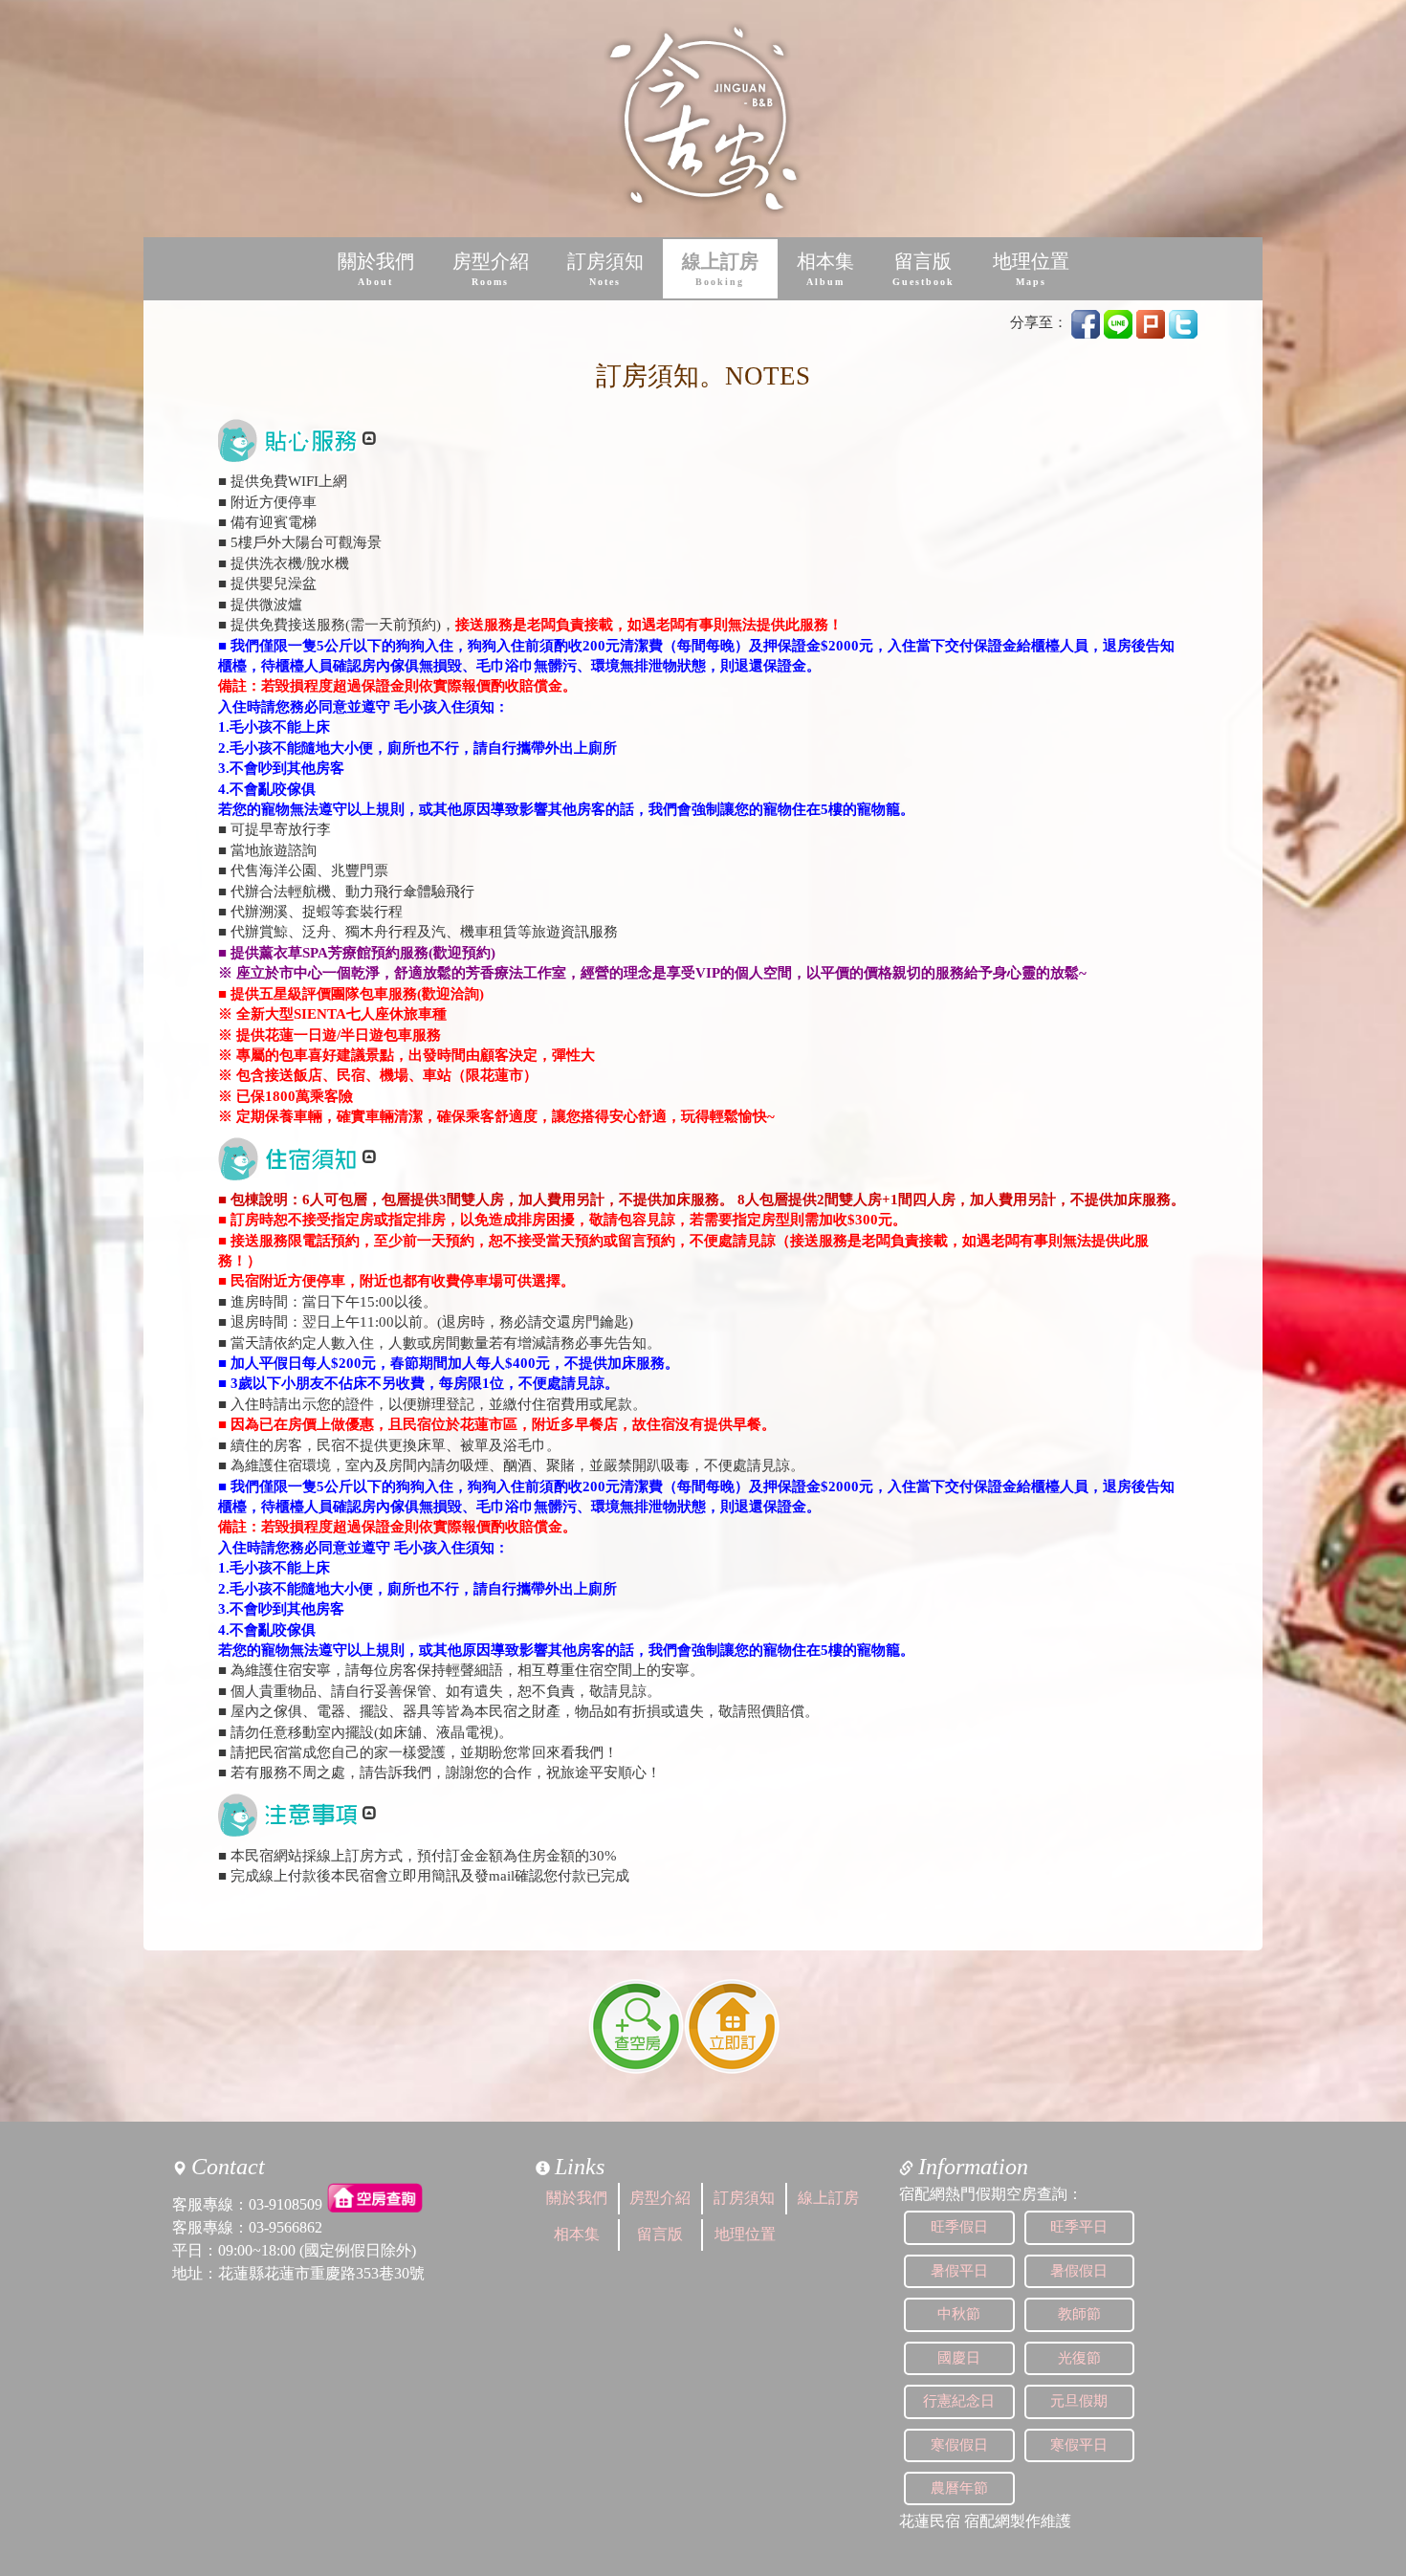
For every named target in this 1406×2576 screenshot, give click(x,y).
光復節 (1079, 2358)
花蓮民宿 (930, 2521)
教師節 (1079, 2314)
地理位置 (1031, 269)
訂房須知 (605, 269)
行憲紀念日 (959, 2401)
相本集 (825, 269)
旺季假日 (959, 2227)
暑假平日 (959, 2271)
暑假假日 (1079, 2271)
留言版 (923, 269)
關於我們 (376, 269)
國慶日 (959, 2358)
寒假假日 (959, 2445)
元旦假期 (1079, 2401)
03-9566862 (286, 2227)
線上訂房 (720, 269)
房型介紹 (491, 269)
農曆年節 (959, 2488)
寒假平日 (1079, 2445)
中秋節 (959, 2314)
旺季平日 (1079, 2227)
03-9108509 (286, 2204)
